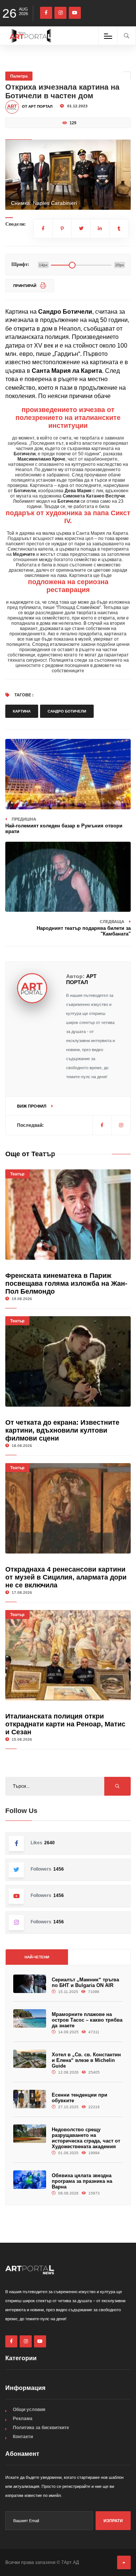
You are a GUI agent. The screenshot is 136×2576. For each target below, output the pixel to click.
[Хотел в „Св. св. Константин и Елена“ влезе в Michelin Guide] (30, 2059)
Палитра (19, 76)
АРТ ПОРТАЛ (81, 979)
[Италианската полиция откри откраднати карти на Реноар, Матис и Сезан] (68, 1655)
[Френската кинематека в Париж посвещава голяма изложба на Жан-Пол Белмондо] (68, 1215)
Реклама (23, 2419)
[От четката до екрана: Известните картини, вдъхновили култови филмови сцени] (68, 1361)
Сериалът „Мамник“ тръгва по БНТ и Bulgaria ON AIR (85, 1982)
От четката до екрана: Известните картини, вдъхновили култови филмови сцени (62, 1430)
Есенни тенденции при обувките (80, 2098)
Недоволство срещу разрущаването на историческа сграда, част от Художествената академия (86, 2138)
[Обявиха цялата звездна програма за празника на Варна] (30, 2180)
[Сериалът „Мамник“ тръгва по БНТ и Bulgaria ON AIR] (30, 1984)
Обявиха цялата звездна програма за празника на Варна (82, 2181)
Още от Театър (30, 1154)
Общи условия (29, 2410)
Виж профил (32, 1106)
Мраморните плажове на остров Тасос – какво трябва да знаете (87, 2020)
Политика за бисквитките (41, 2428)
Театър (17, 1174)
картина (22, 711)
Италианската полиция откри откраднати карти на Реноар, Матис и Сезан (65, 1724)
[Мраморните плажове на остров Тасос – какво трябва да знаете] (30, 2018)
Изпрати (113, 2521)
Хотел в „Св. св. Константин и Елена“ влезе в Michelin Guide (86, 2060)
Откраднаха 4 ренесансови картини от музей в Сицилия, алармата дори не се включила (66, 1577)
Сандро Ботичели (67, 711)
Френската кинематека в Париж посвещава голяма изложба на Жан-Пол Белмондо (66, 1283)
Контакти (23, 2437)
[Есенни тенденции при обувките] (30, 2099)
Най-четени (37, 1957)
